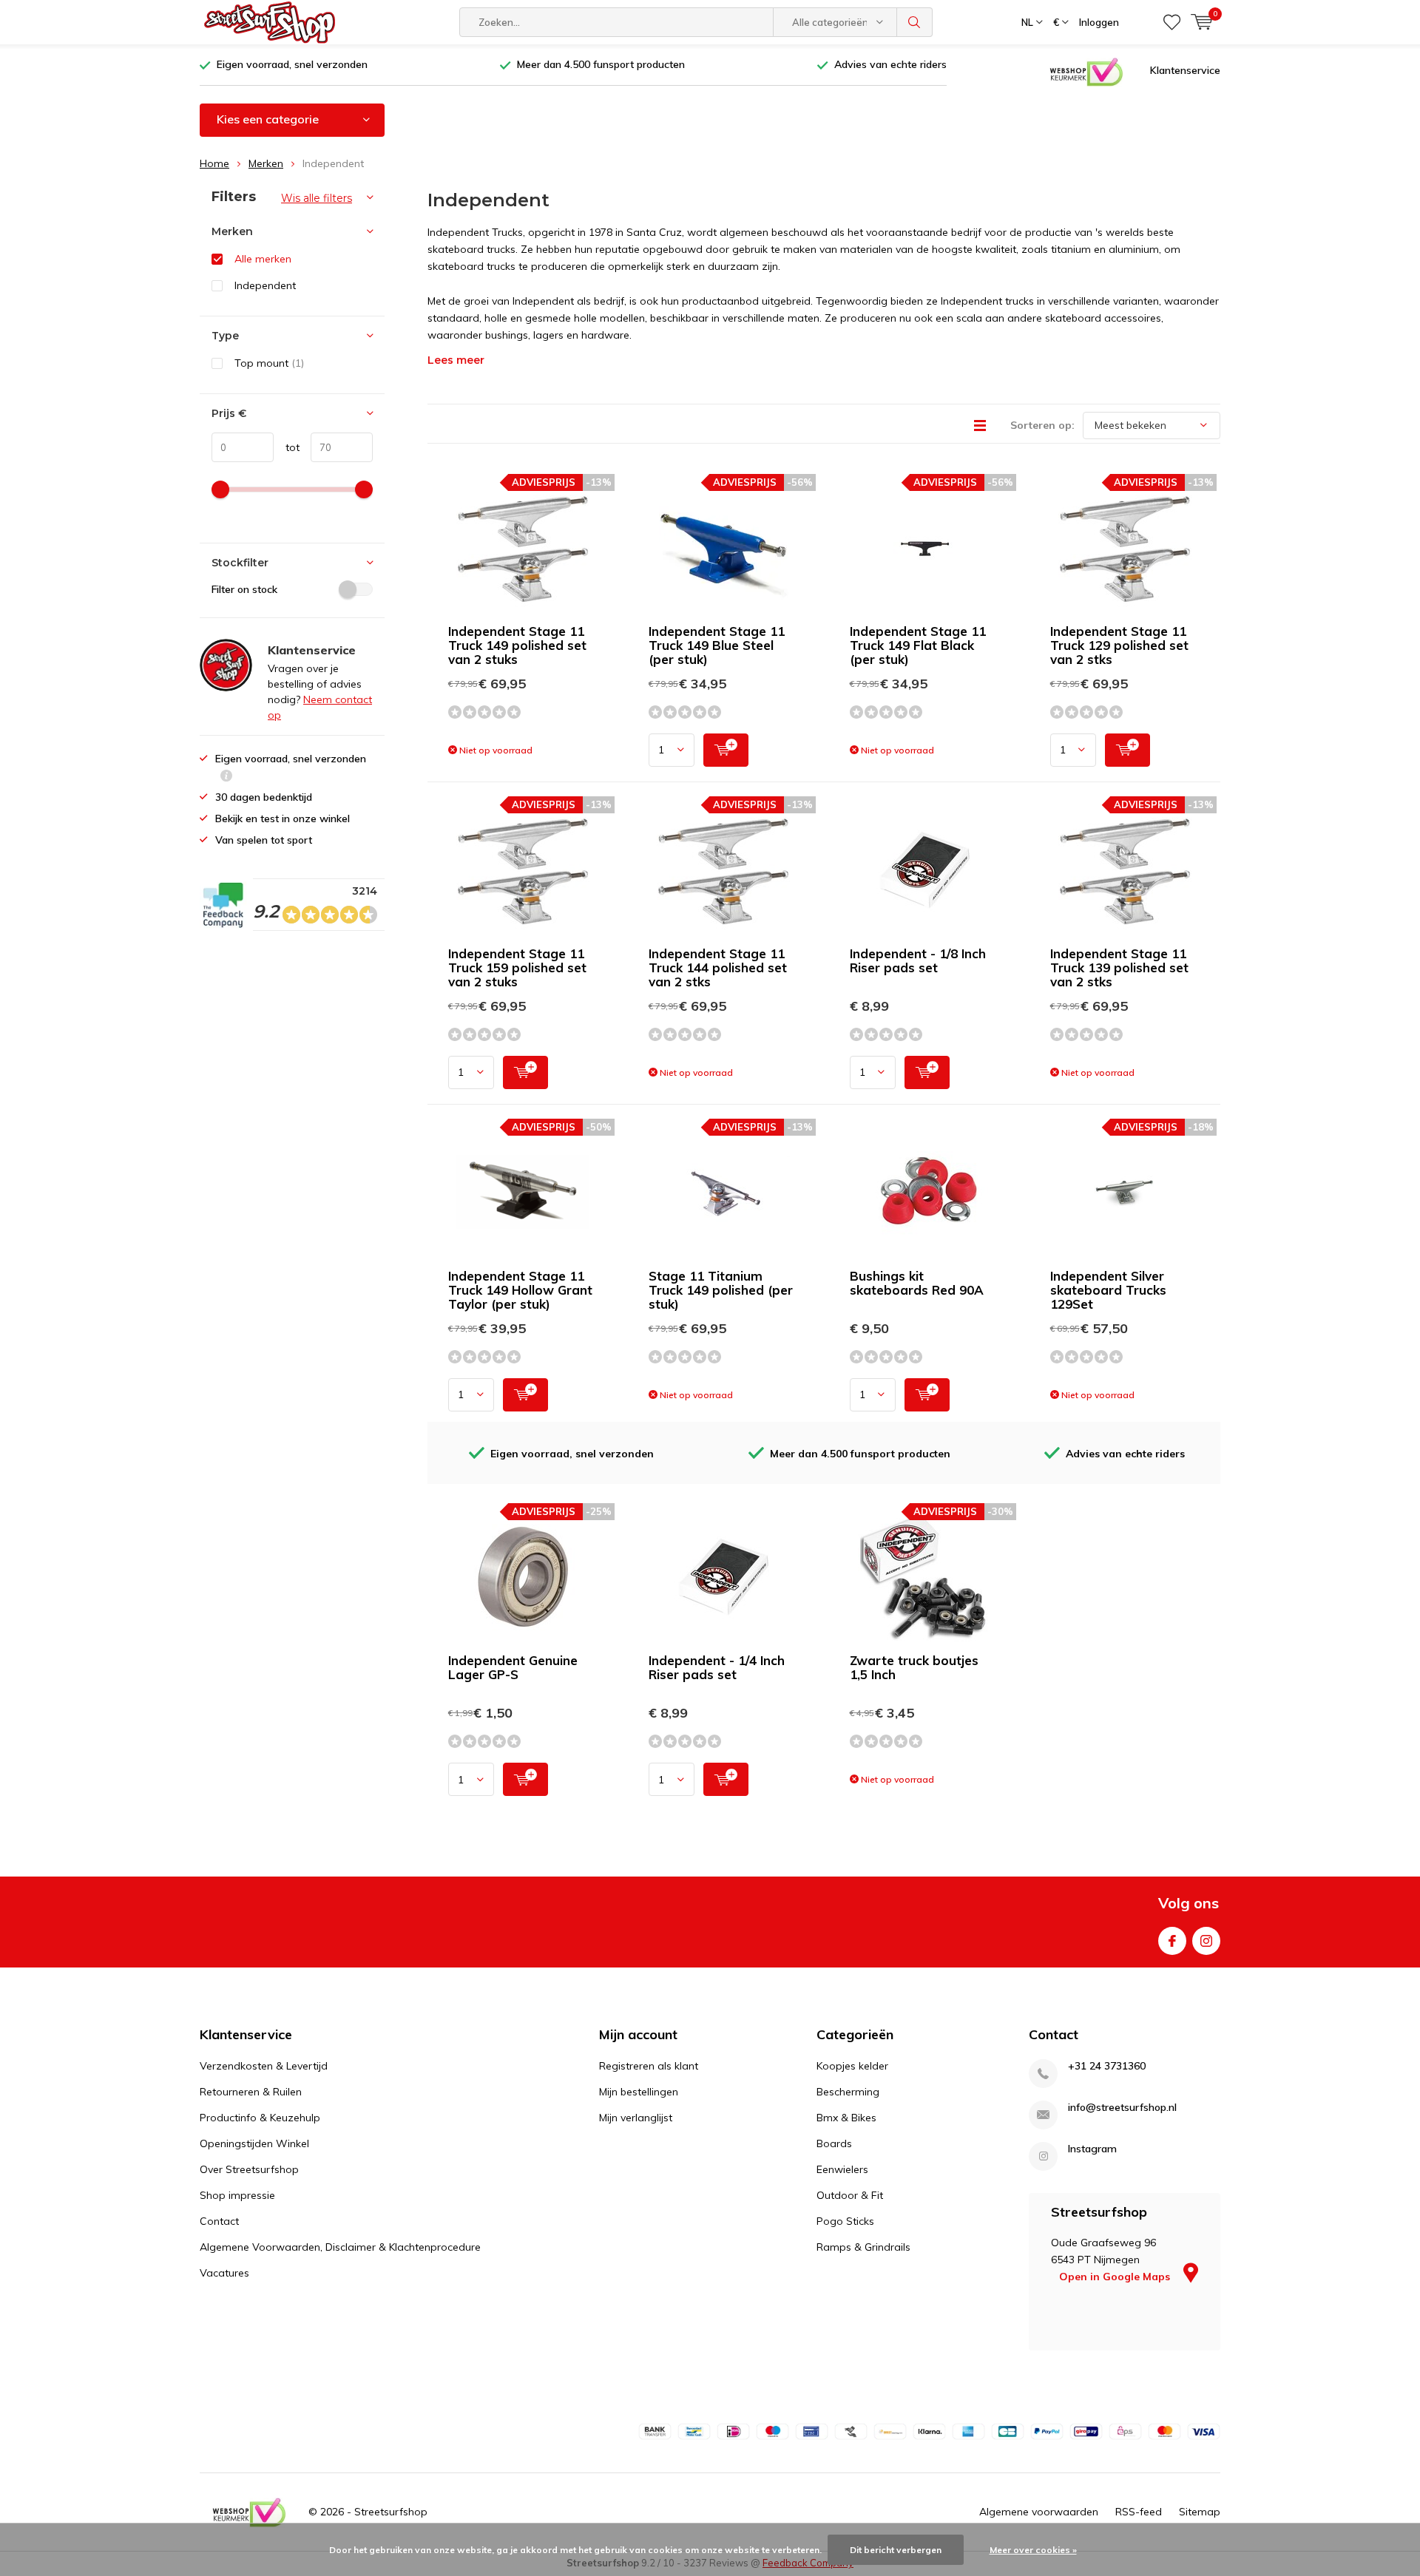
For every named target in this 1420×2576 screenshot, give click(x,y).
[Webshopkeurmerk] (1086, 71)
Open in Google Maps (1116, 2277)
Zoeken (915, 22)
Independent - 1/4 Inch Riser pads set (717, 1667)
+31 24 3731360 (1107, 2066)
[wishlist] (1172, 22)
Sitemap (1200, 2512)
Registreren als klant (649, 2066)
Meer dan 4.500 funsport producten (601, 64)
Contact (219, 2221)
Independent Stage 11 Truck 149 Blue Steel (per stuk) (717, 645)
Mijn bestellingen (639, 2092)
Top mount (269, 363)
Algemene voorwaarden (1039, 2512)
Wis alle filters (317, 198)
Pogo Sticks (845, 2221)
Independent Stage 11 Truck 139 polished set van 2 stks (1119, 967)
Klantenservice (1185, 70)
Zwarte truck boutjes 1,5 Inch (914, 1667)
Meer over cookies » (1033, 2550)
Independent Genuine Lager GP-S (513, 1667)
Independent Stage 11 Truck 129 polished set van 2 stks (1119, 645)
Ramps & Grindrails (863, 2247)
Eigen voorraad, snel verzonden (292, 64)
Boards (834, 2143)
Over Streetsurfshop (249, 2169)
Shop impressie (237, 2195)
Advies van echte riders (890, 64)
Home (214, 163)
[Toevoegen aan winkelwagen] (726, 750)
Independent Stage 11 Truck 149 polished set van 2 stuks (517, 645)
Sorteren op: (1042, 425)
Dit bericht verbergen (896, 2550)
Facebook (1172, 1941)
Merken (266, 163)
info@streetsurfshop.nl (1122, 2108)
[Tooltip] (226, 777)
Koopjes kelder (852, 2066)
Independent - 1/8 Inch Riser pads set (918, 960)
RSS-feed (1139, 2512)
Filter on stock (244, 589)
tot (287, 447)
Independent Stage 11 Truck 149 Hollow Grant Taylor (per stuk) (520, 1290)
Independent (265, 285)
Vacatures (224, 2273)
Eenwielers (842, 2169)
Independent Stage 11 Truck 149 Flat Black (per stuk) (918, 645)
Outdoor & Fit (850, 2195)
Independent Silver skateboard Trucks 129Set (1108, 1290)
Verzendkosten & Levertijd (264, 2066)
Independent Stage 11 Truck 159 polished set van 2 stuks (517, 967)
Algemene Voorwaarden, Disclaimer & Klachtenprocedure (340, 2247)
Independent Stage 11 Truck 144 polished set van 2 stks (718, 967)
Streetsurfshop (391, 2512)
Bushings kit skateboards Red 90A (917, 1283)
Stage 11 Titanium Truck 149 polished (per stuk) (721, 1290)
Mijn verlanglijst (636, 2118)
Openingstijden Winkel (254, 2143)
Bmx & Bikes (846, 2118)
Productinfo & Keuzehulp (260, 2118)
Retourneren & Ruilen (251, 2092)
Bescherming (848, 2092)
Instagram (1206, 1941)
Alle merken (263, 259)
